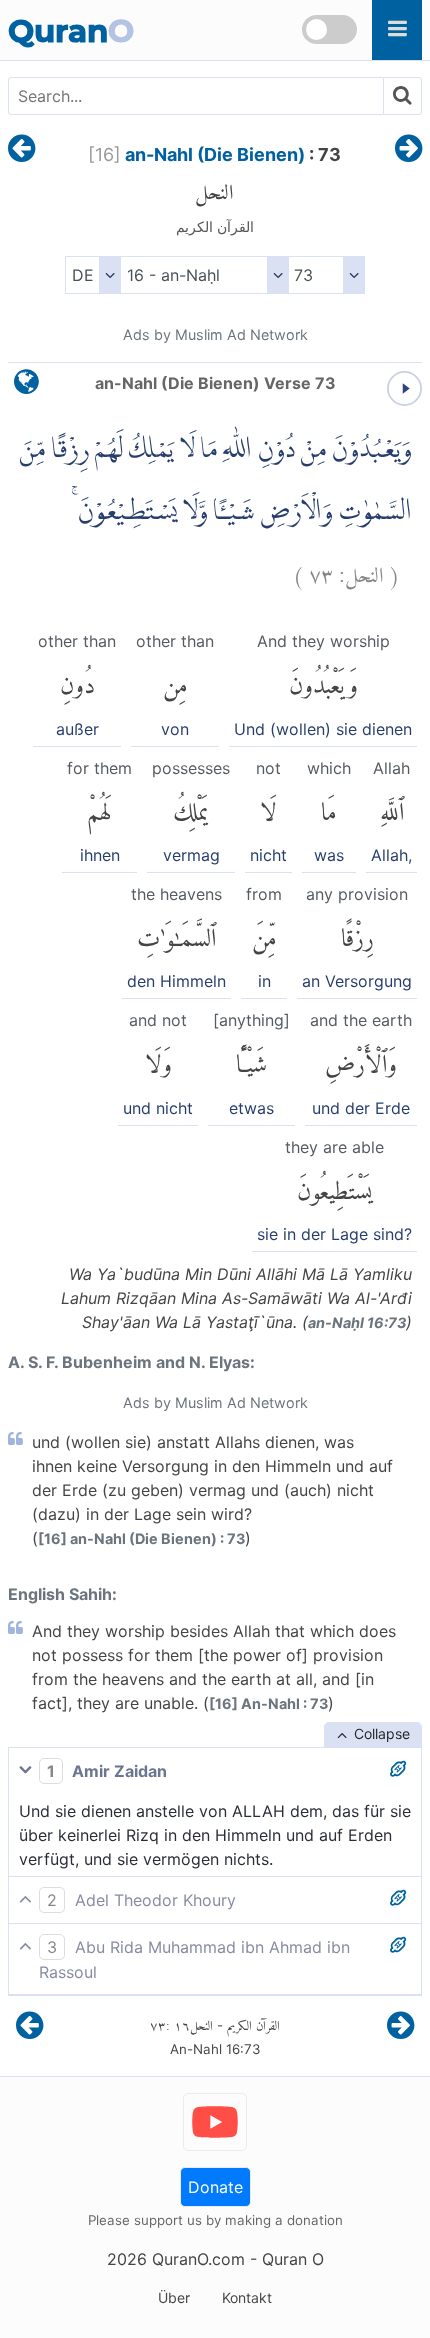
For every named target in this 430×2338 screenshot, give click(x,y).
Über (174, 2297)
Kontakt (247, 2297)
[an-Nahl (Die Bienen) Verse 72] (21, 150)
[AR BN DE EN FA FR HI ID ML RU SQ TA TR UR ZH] (92, 275)
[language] (26, 386)
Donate (215, 2187)
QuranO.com (198, 2259)
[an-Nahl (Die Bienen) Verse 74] (408, 150)
